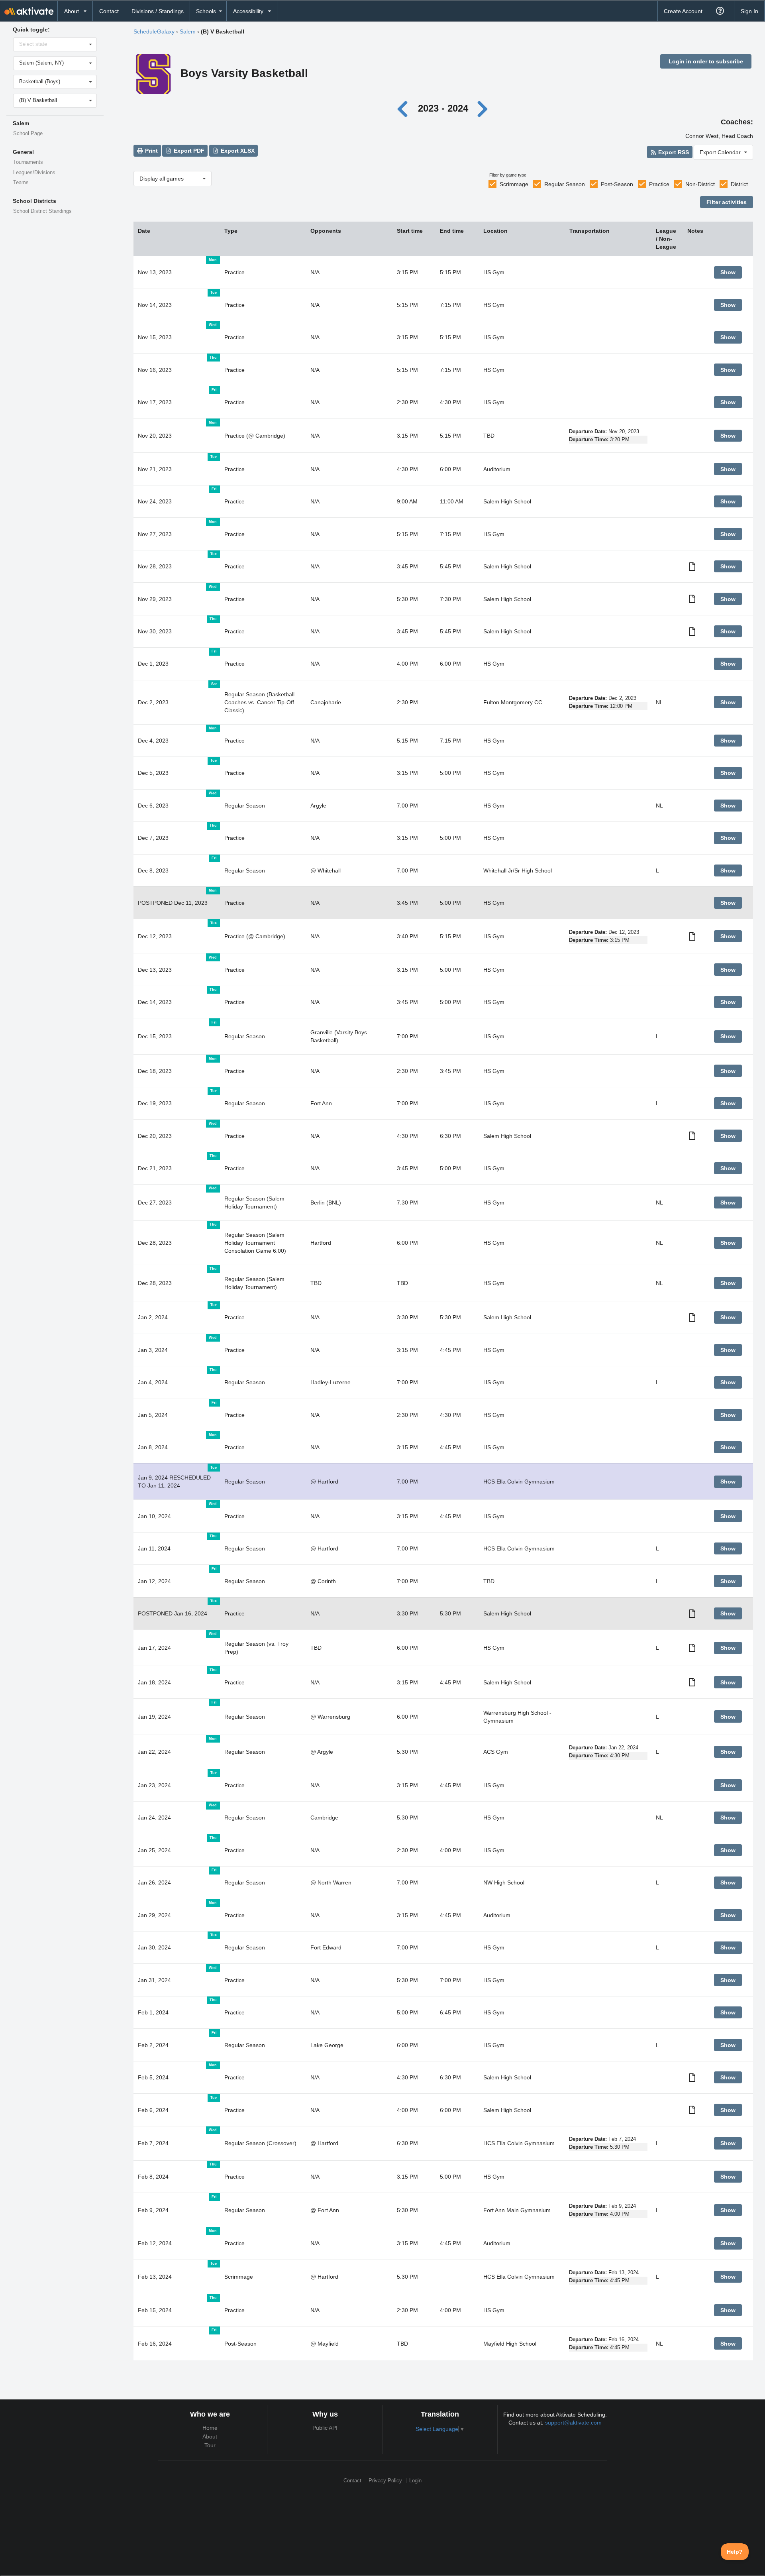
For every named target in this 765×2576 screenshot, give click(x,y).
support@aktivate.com (573, 2423)
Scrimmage (514, 184)
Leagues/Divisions (34, 173)
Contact (109, 11)
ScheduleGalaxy (154, 31)
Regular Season (565, 184)
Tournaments (28, 162)
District (739, 184)
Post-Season (617, 184)
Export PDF (188, 151)
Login (415, 2481)
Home (210, 2428)
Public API (325, 2428)
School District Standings (42, 211)
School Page (28, 134)
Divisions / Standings (158, 11)
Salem (188, 31)
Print (151, 151)
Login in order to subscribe (706, 61)
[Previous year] (405, 108)
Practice (659, 184)
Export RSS (673, 152)
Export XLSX (237, 151)
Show (728, 272)
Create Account (683, 11)
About (210, 2436)
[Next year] (483, 108)
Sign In (749, 11)
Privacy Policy (385, 2481)
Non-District (700, 184)
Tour (210, 2445)
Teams (21, 183)
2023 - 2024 (443, 108)
